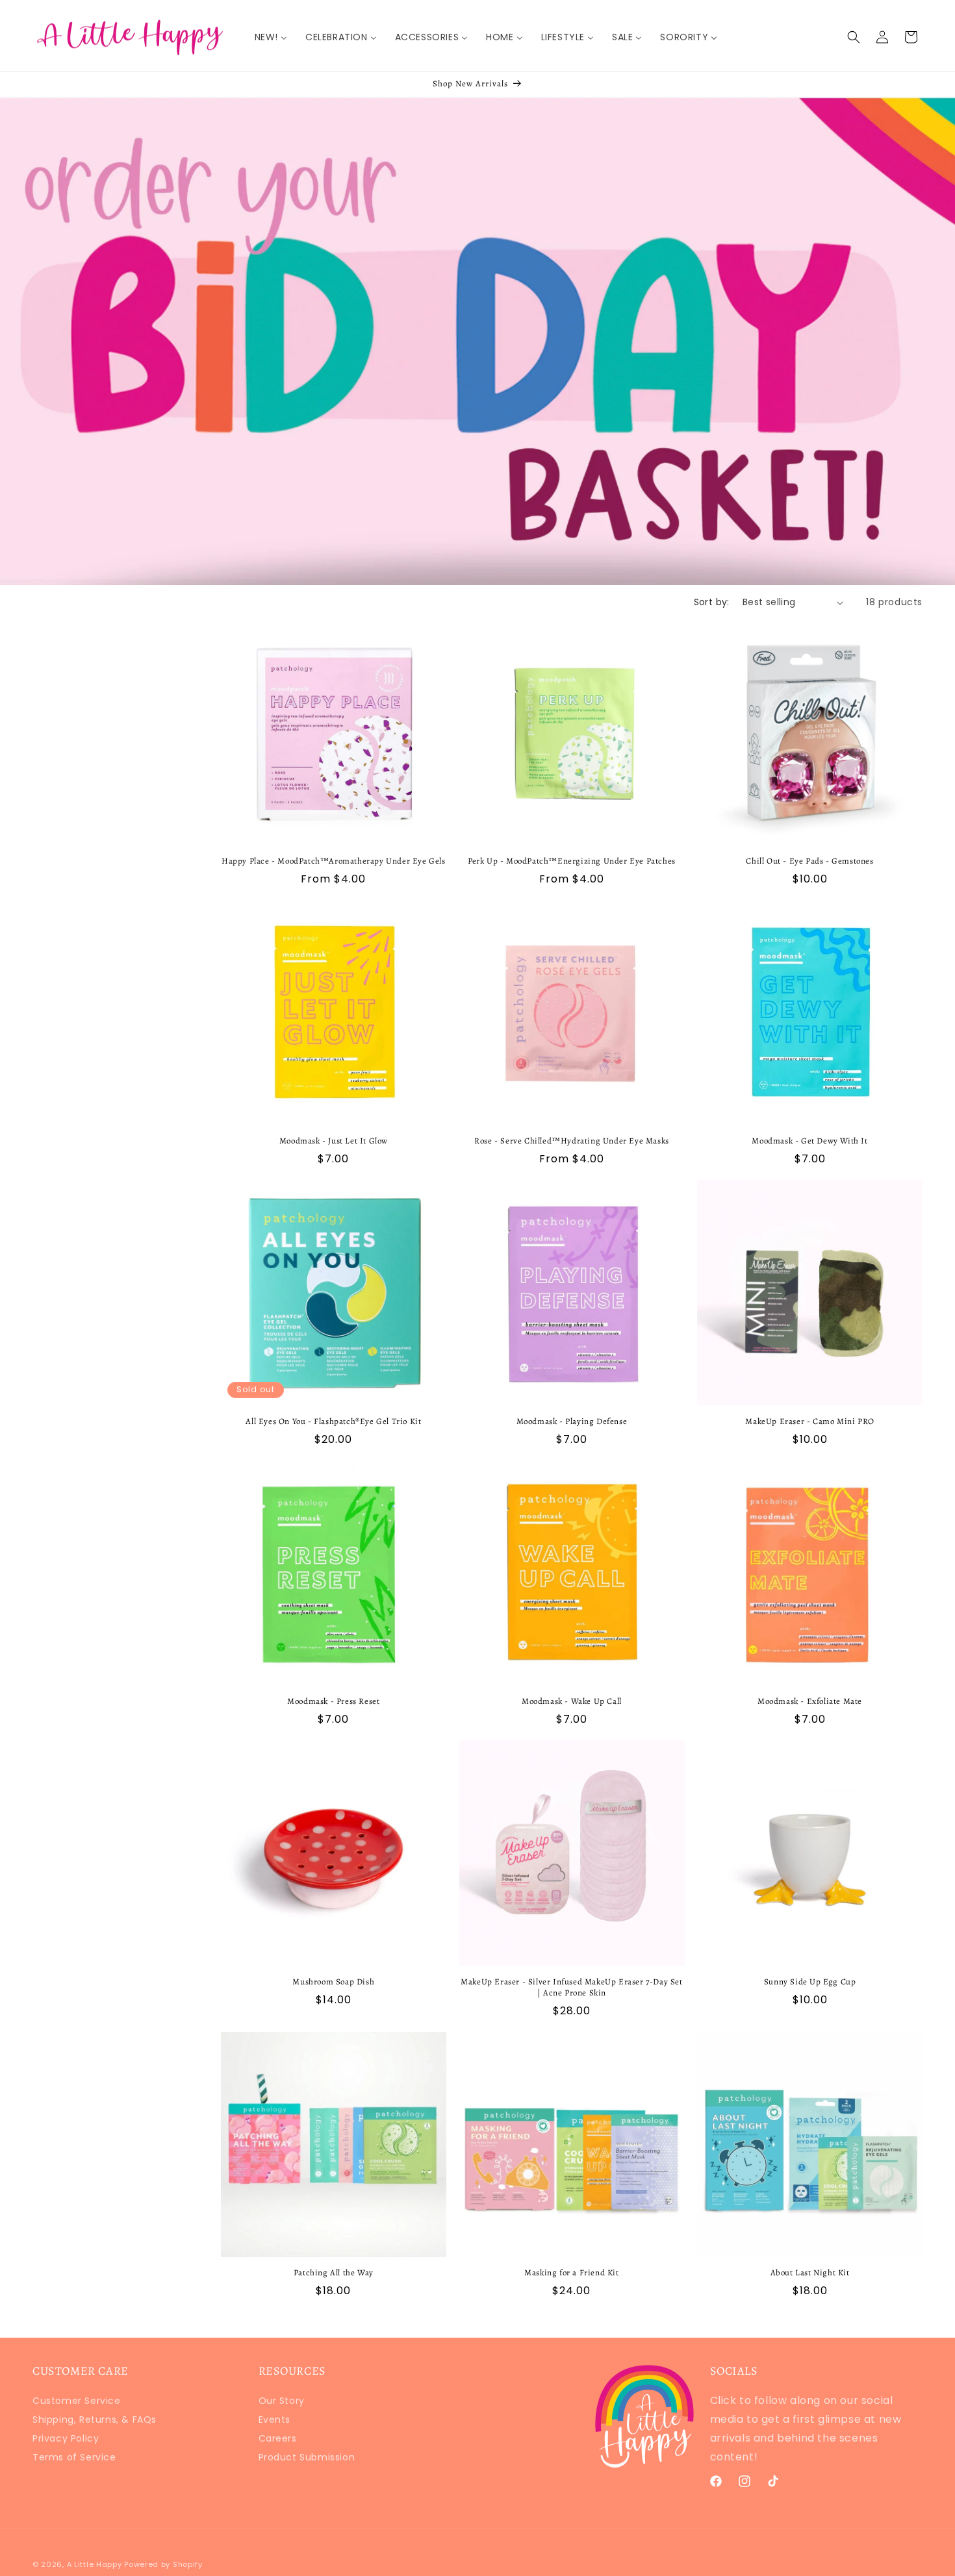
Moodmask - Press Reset (333, 1701)
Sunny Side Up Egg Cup (810, 1982)
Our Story (282, 2402)
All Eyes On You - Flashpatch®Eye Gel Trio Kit (333, 1421)
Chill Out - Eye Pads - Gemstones (809, 861)
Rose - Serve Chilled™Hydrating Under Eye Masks (572, 1141)
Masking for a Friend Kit (571, 2273)
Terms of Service (74, 2457)
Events (275, 2420)
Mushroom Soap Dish (333, 1982)
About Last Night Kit (810, 2273)
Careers (278, 2438)
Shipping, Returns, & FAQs (95, 2420)
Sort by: (712, 602)
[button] (854, 37)
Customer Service (77, 2402)
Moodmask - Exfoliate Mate (810, 1701)
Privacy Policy (66, 2438)
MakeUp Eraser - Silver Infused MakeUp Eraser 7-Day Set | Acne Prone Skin (571, 1987)
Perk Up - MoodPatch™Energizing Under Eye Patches (572, 861)
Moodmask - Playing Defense (572, 1421)
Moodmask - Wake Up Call (572, 1701)
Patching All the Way (334, 2273)
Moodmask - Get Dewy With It (809, 1141)
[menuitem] (271, 37)
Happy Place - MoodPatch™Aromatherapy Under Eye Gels (334, 861)
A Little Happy (95, 2564)
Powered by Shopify (163, 2564)
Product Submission (307, 2457)
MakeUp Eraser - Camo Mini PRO (809, 1421)
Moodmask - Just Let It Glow (334, 1141)
